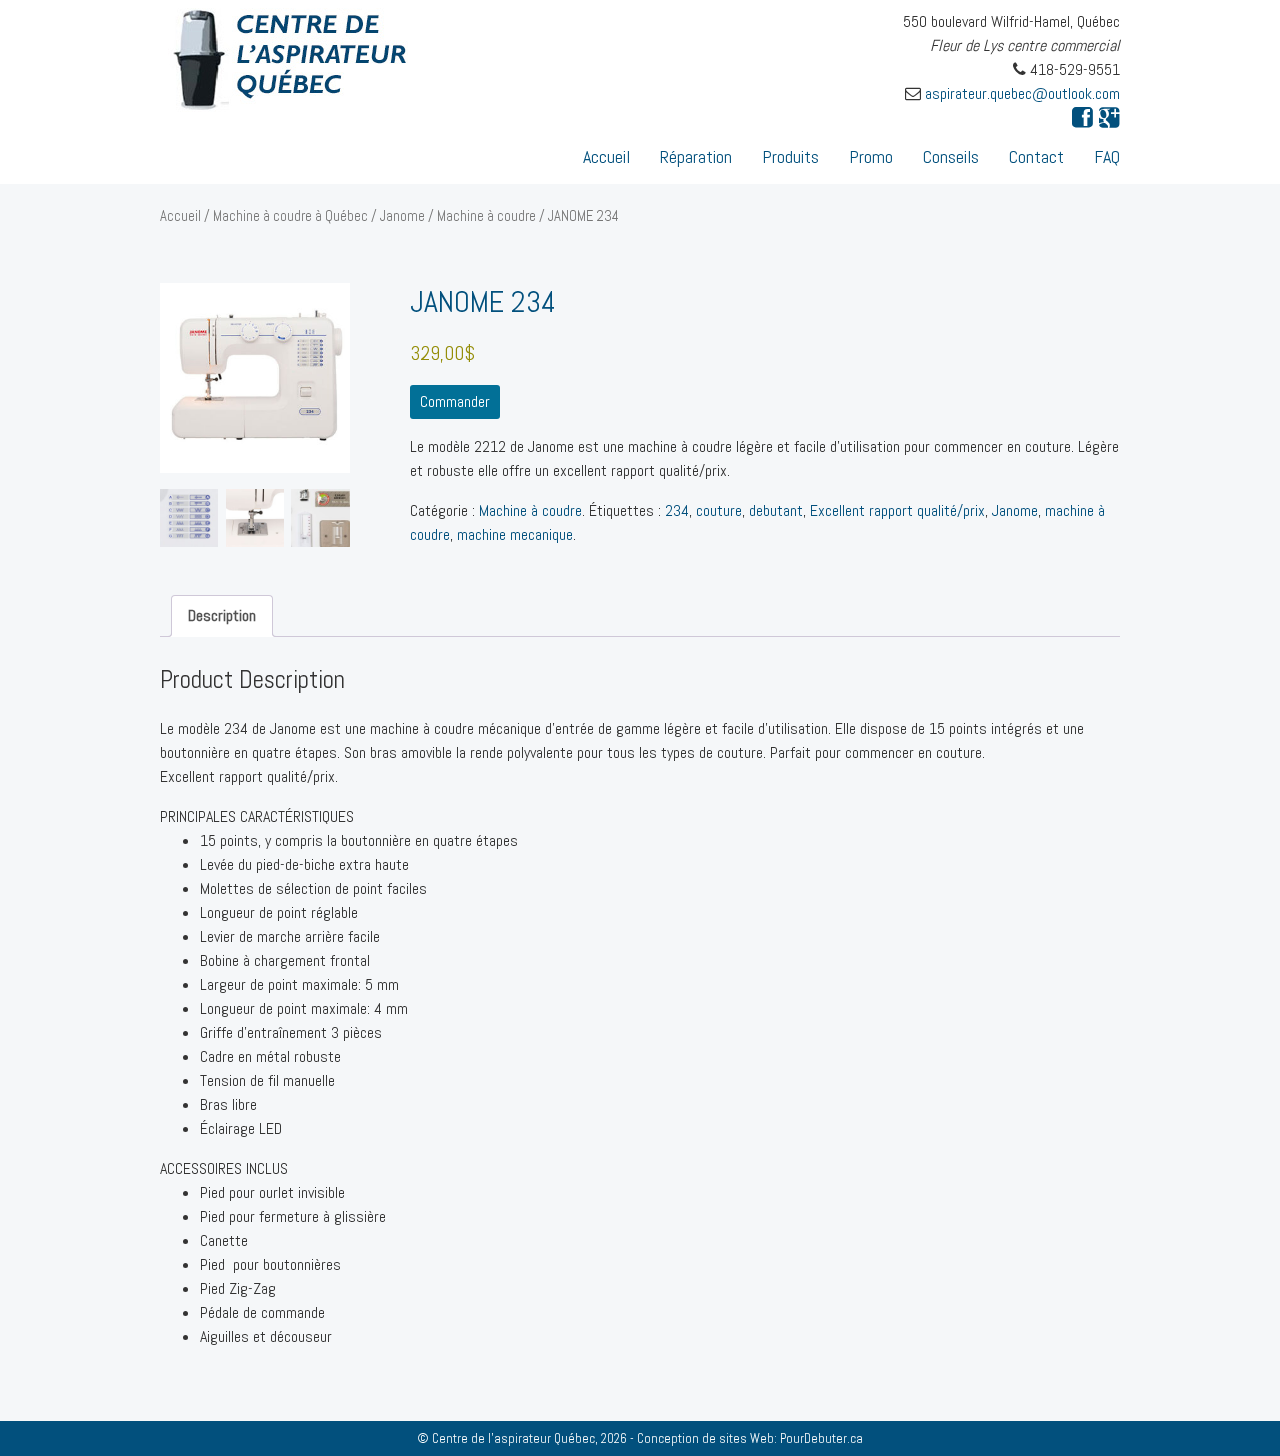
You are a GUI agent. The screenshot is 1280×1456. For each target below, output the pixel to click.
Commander (455, 401)
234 (677, 510)
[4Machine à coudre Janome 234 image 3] (189, 518)
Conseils (951, 156)
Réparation (696, 156)
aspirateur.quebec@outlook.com (1022, 93)
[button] (640, 1097)
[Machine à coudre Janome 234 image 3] (255, 518)
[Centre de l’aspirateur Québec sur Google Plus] (1109, 117)
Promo (871, 156)
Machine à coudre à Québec (290, 216)
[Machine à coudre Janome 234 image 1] (255, 378)
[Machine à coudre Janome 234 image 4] (320, 518)
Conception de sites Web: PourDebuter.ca (750, 1438)
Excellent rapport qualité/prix (897, 510)
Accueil (606, 156)
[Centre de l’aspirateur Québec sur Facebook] (1082, 117)
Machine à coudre (486, 216)
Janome (402, 216)
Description (222, 615)
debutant (776, 510)
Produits (790, 156)
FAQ (1107, 156)
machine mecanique (515, 534)
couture (719, 510)
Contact (1036, 156)
